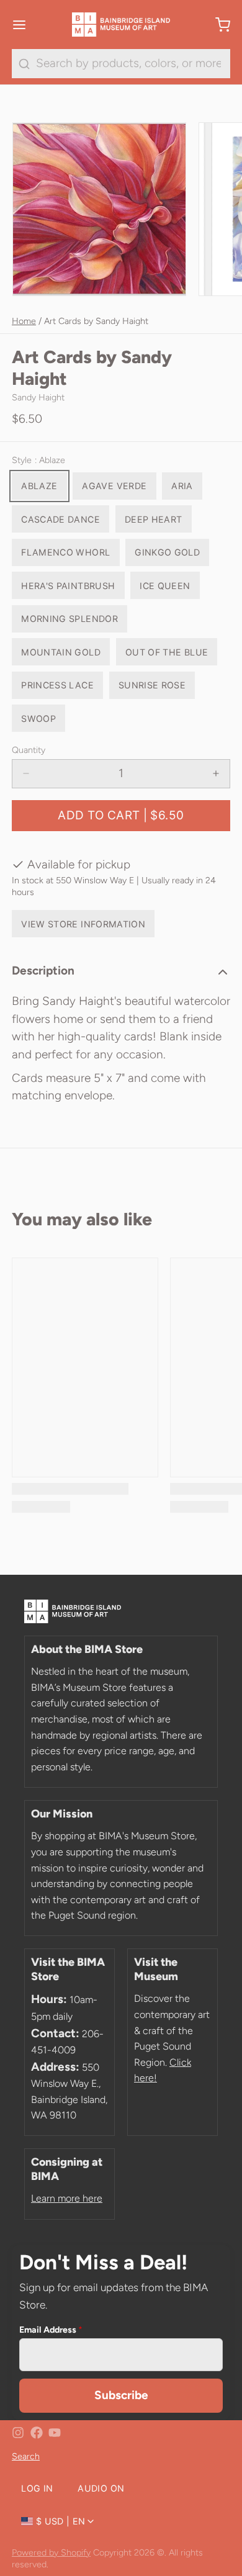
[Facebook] (37, 2433)
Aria (182, 486)
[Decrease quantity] (26, 774)
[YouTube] (55, 2433)
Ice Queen (165, 586)
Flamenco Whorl (65, 552)
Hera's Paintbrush (68, 586)
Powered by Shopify (51, 2552)
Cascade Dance (60, 519)
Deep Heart (154, 519)
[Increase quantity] (216, 774)
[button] (121, 816)
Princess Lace (57, 685)
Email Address (51, 2330)
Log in (37, 2488)
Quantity (29, 750)
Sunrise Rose (152, 685)
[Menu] (25, 25)
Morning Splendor (69, 619)
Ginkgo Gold (167, 552)
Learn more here (67, 2198)
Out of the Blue (167, 652)
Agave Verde (114, 486)
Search (26, 2456)
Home (24, 321)
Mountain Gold (61, 652)
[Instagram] (18, 2433)
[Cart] (217, 25)
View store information (83, 924)
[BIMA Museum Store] (121, 25)
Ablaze (39, 486)
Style (38, 460)
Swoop (38, 718)
